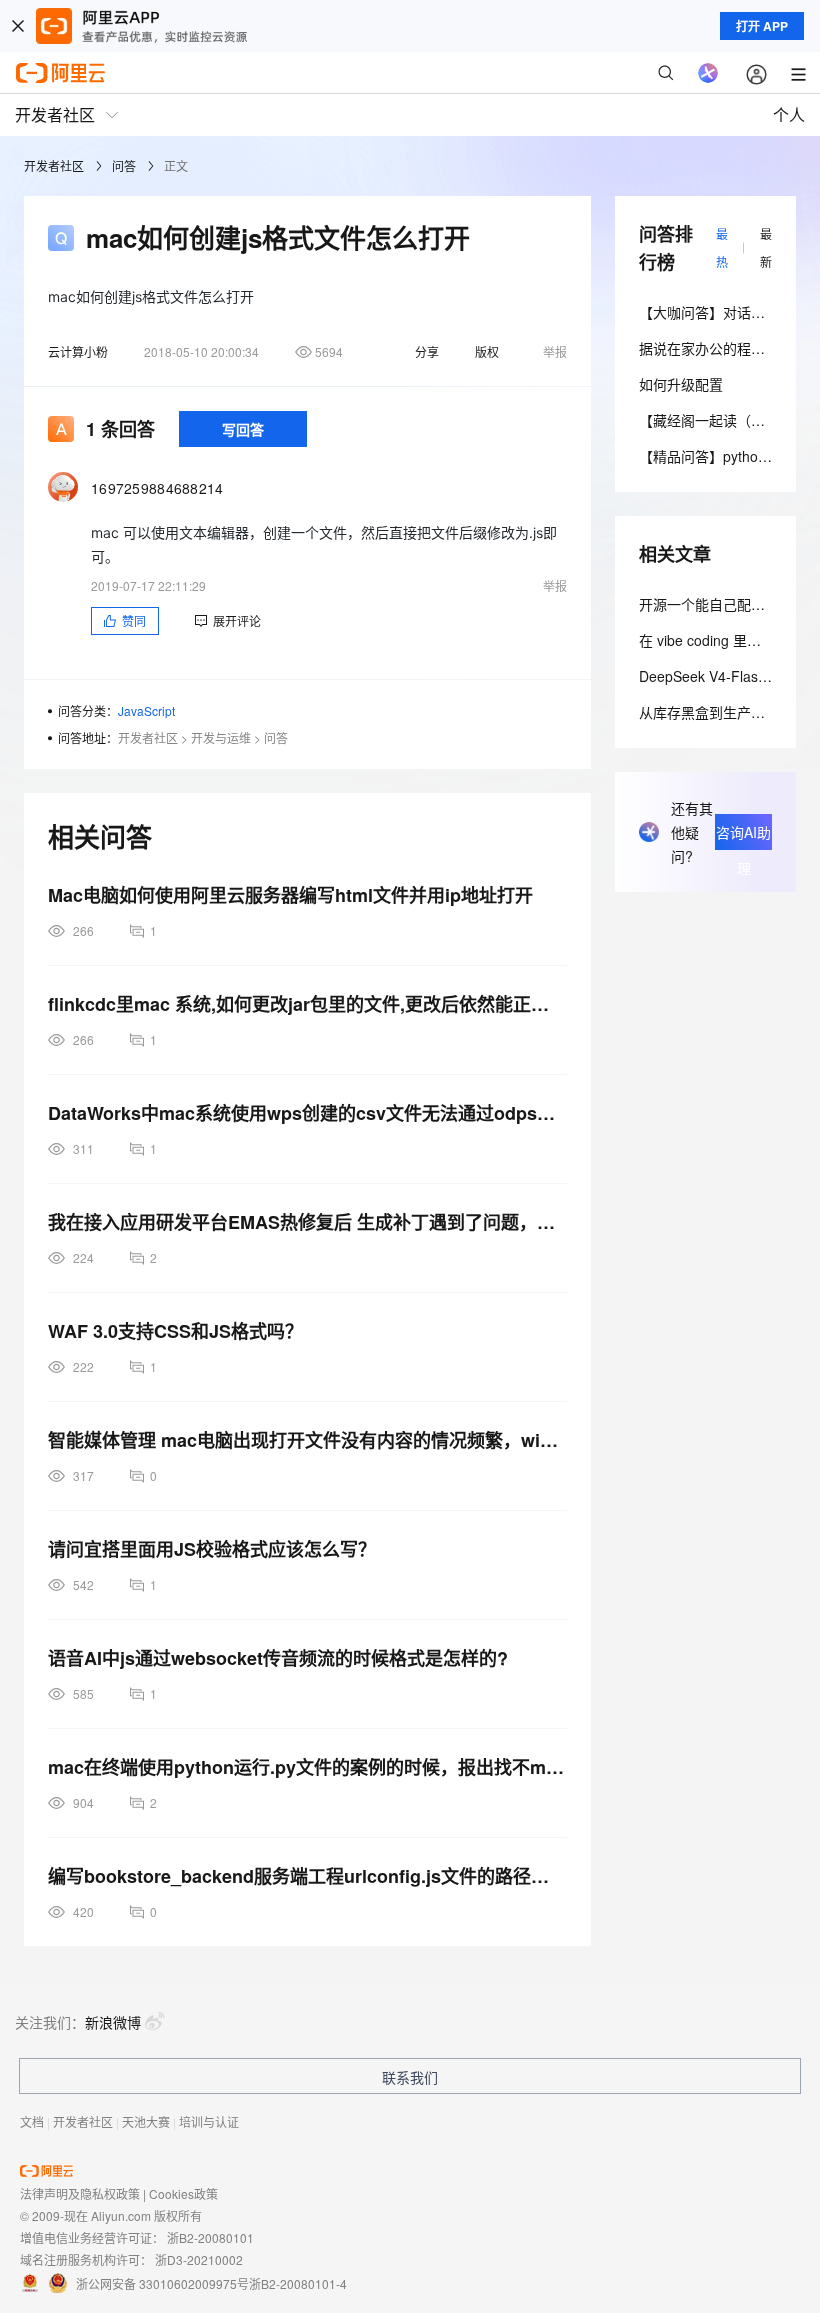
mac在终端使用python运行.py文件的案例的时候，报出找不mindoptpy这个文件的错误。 (307, 1767)
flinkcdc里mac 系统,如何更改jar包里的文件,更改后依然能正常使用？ (307, 1004)
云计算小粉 (78, 351)
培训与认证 (209, 2121)
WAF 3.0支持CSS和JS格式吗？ (175, 1331)
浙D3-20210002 (199, 2259)
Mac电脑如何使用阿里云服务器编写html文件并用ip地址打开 (290, 895)
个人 (789, 114)
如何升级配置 (681, 384)
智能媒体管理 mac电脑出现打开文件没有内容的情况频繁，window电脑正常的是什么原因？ (307, 1440)
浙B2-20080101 (210, 2237)
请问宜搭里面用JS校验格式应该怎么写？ (212, 1549)
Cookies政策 (183, 2193)
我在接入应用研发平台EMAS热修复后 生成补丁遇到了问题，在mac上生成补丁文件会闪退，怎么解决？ (307, 1222)
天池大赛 (146, 2121)
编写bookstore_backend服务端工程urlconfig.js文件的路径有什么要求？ (307, 1876)
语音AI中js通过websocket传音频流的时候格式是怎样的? (278, 1658)
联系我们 (410, 2077)
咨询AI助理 (743, 836)
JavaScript (146, 710)
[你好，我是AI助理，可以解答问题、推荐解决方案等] (708, 73)
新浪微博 (113, 2022)
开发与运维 (221, 737)
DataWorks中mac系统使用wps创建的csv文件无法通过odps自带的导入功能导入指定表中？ (307, 1113)
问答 (124, 165)
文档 (32, 2121)
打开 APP (762, 26)
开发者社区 (54, 165)
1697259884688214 (157, 488)
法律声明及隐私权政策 (80, 2193)
